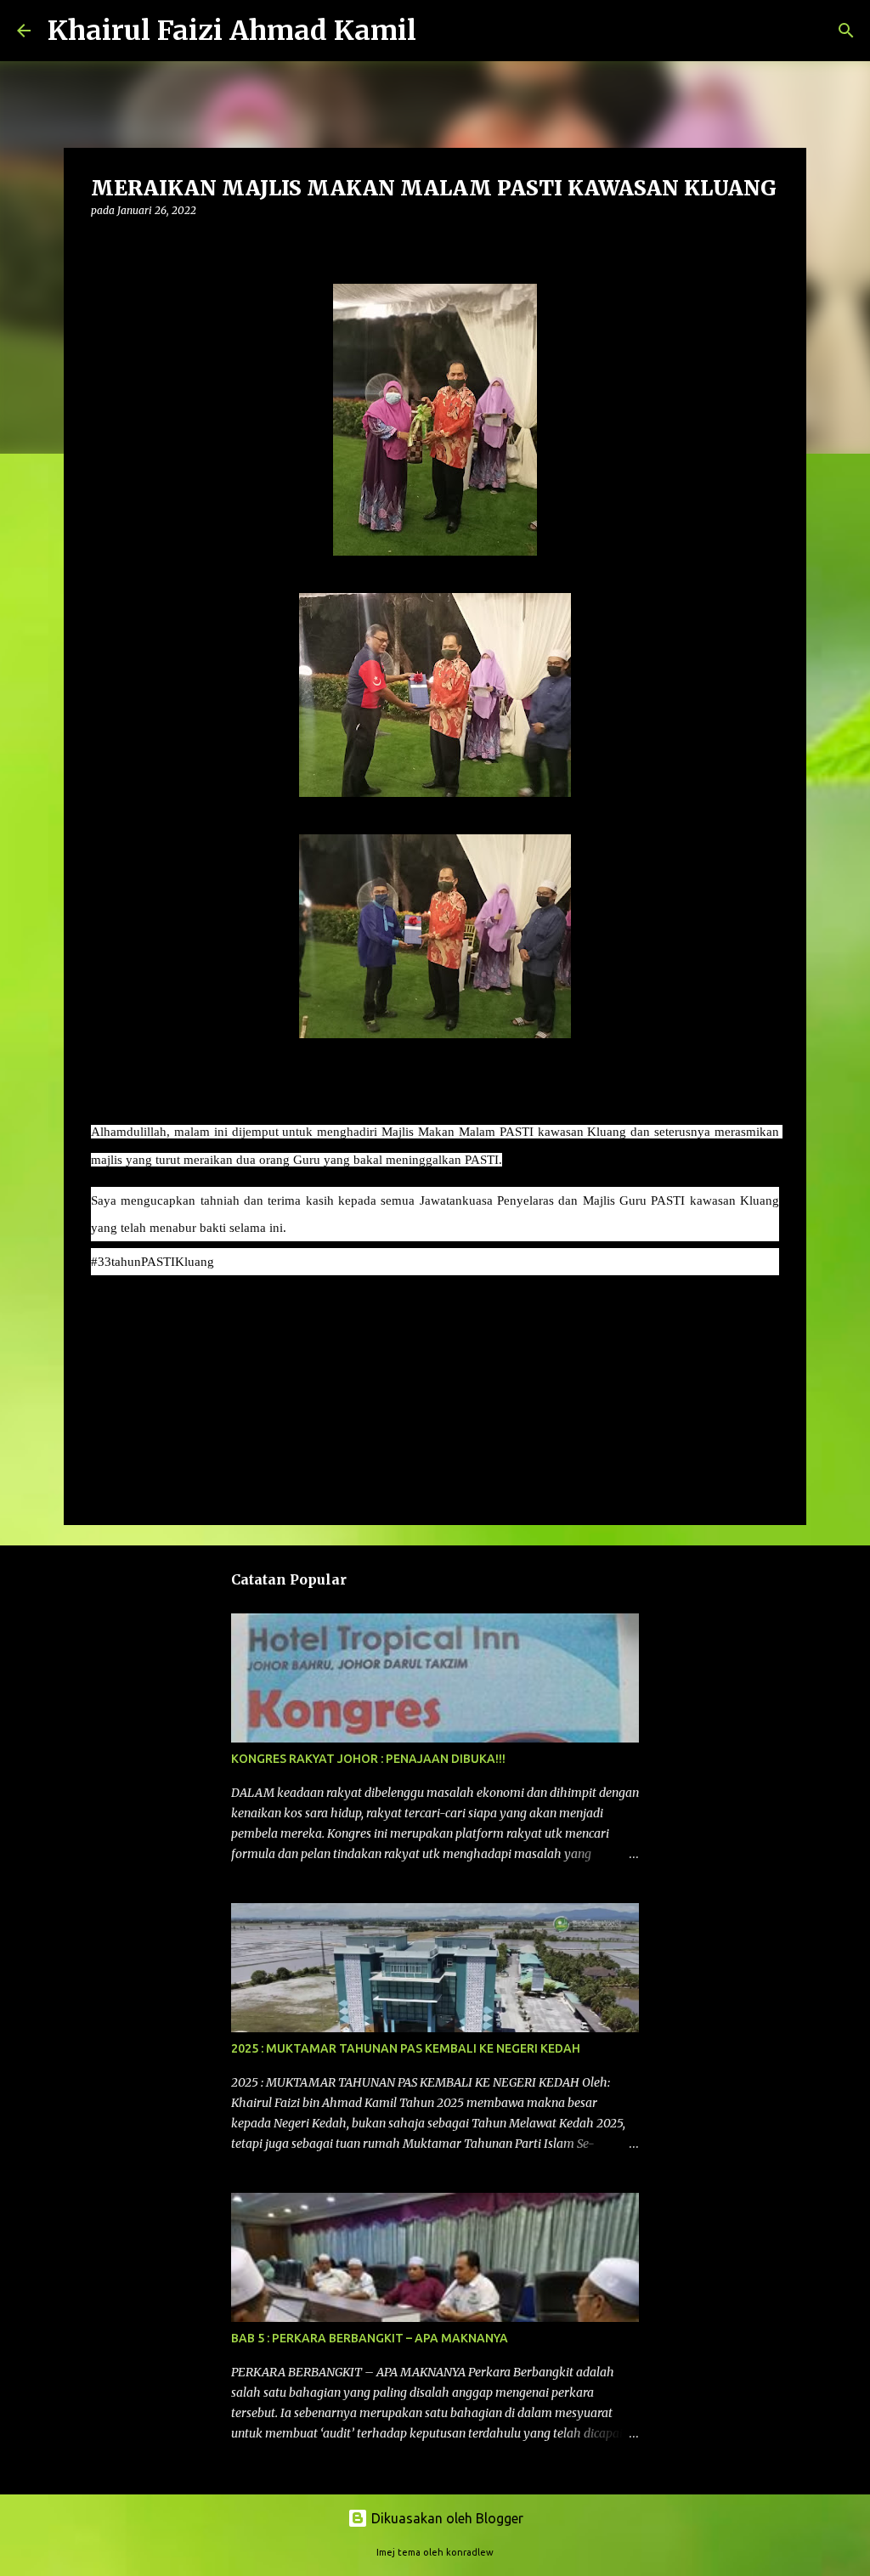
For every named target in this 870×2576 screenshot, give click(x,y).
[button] (101, 245)
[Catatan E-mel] (101, 1292)
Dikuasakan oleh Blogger (446, 2518)
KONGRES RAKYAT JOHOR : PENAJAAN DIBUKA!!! (368, 1759)
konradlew (470, 2552)
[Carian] (440, 31)
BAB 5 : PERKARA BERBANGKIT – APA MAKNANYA (370, 2338)
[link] (153, 1261)
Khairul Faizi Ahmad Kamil (232, 31)
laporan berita (140, 1311)
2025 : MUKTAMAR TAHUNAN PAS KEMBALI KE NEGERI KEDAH (406, 2048)
